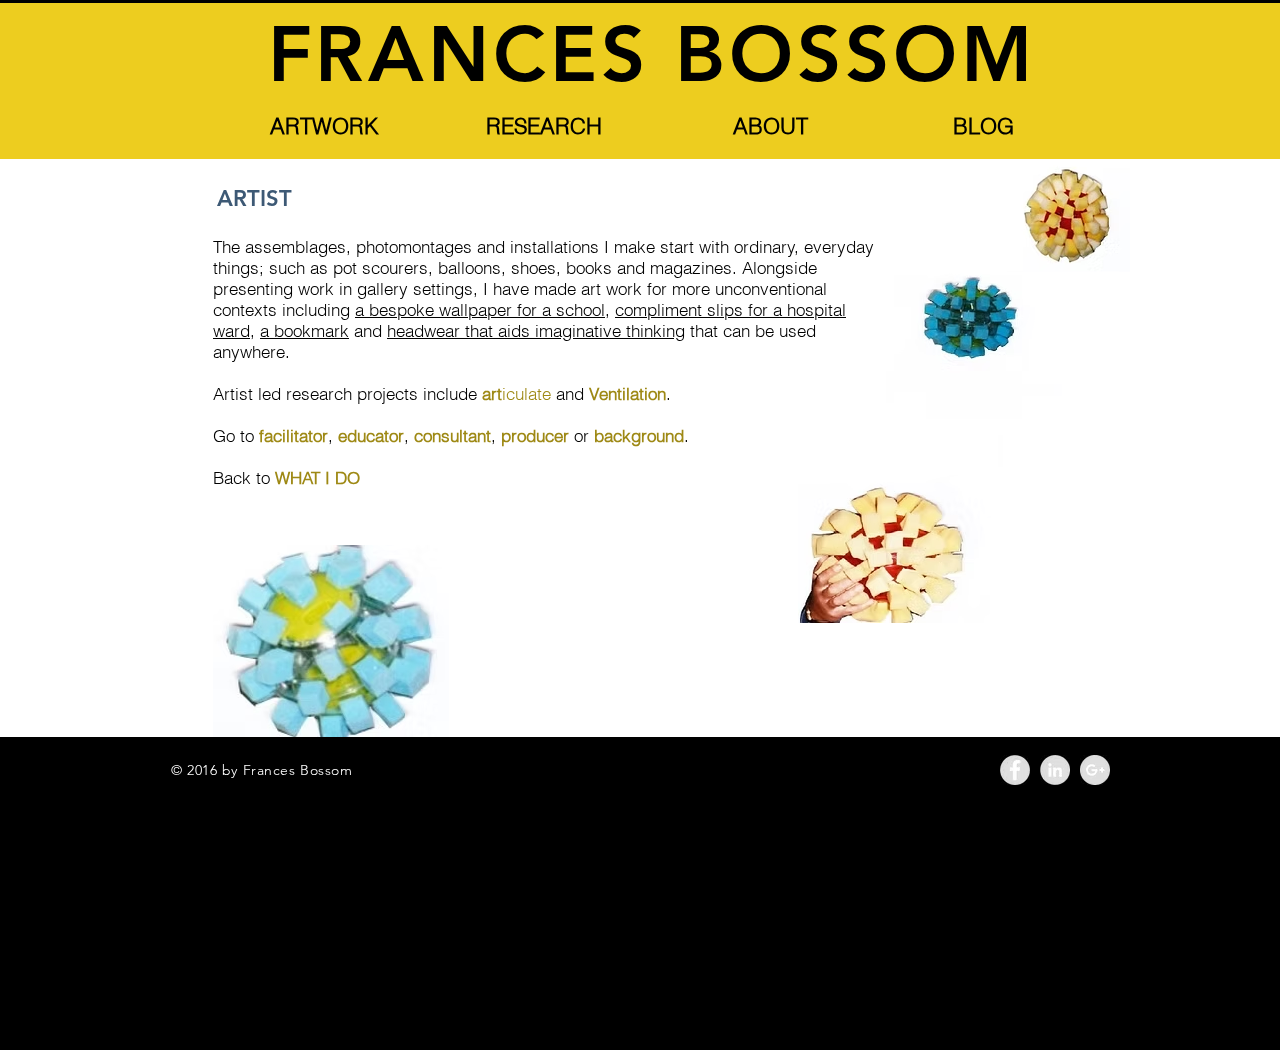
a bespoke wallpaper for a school (480, 309)
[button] (324, 127)
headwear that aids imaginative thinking (536, 330)
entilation (632, 393)
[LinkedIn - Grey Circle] (1055, 770)
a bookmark (304, 330)
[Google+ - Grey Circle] (1095, 770)
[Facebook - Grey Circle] (1015, 770)
